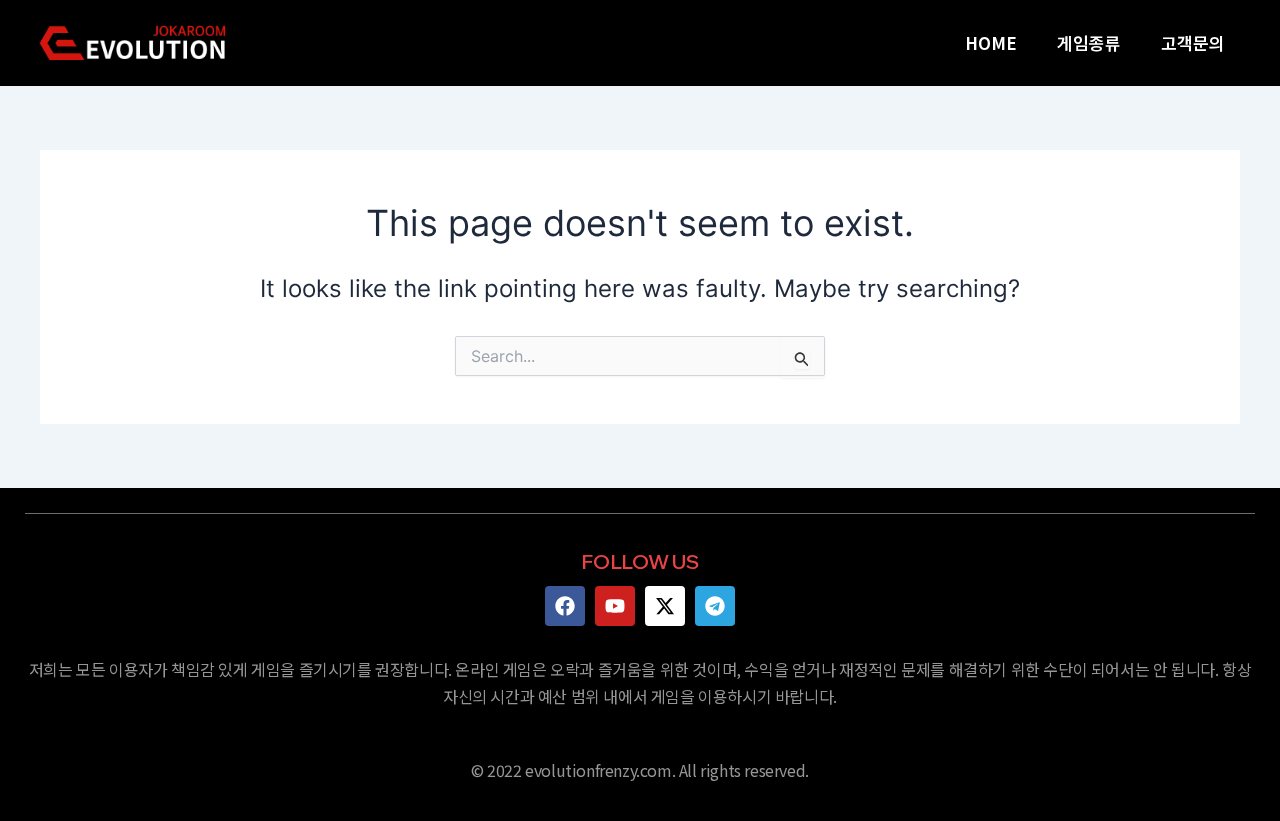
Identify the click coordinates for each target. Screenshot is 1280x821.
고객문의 (1193, 42)
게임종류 (1089, 42)
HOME (991, 42)
